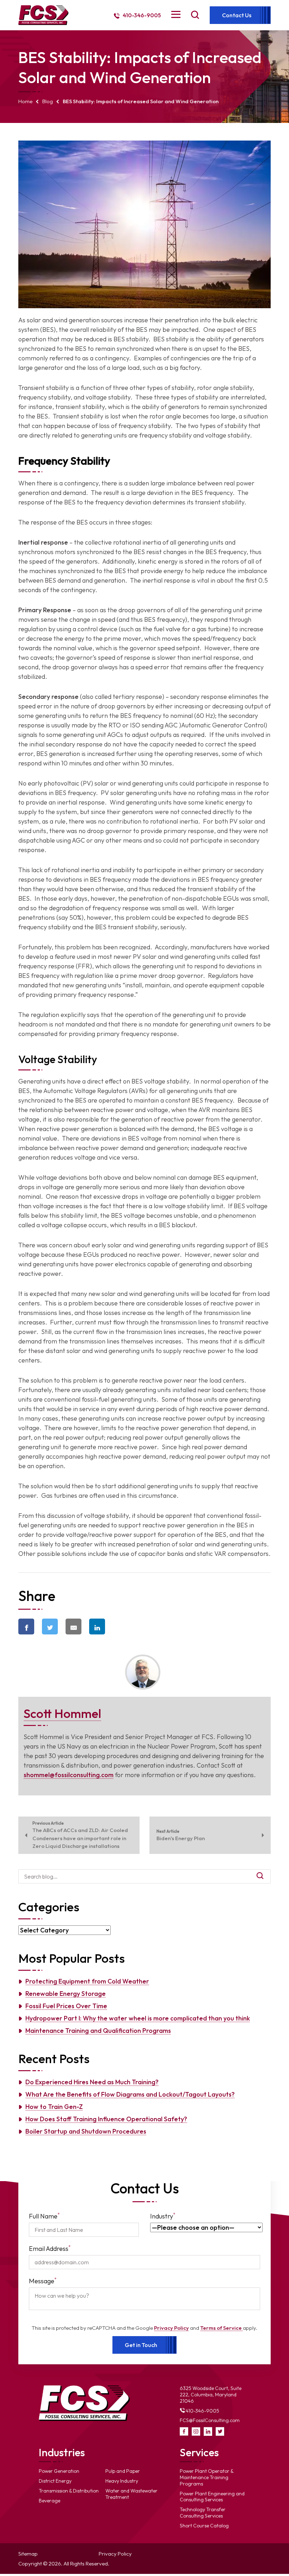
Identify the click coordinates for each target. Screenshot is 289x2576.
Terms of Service (222, 2328)
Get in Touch (141, 2345)
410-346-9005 (141, 15)
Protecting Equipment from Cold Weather (87, 1981)
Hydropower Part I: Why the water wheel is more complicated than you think (138, 2018)
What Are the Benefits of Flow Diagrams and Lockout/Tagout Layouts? (130, 2094)
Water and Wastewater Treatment (131, 2494)
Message (43, 2281)
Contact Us (237, 15)
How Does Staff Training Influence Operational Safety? (106, 2119)
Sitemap (28, 2554)
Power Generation (59, 2471)
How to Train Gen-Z (54, 2107)
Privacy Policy (171, 2328)
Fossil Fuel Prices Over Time (66, 2006)
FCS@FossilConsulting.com (210, 2420)
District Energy (55, 2481)
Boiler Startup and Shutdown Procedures (86, 2131)
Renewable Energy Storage (66, 1994)
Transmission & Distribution (69, 2491)
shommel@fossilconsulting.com (69, 1775)
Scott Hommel (62, 1713)
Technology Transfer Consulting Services (203, 2513)
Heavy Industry (122, 2481)
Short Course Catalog (204, 2526)
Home (25, 101)
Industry (163, 2216)
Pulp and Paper (123, 2471)
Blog (48, 101)
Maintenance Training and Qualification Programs (98, 2031)
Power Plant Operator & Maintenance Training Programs (207, 2477)
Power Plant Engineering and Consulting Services (212, 2497)
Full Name (44, 2216)
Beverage (50, 2501)
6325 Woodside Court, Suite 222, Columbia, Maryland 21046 (211, 2395)
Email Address (50, 2248)
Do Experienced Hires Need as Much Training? (92, 2082)
